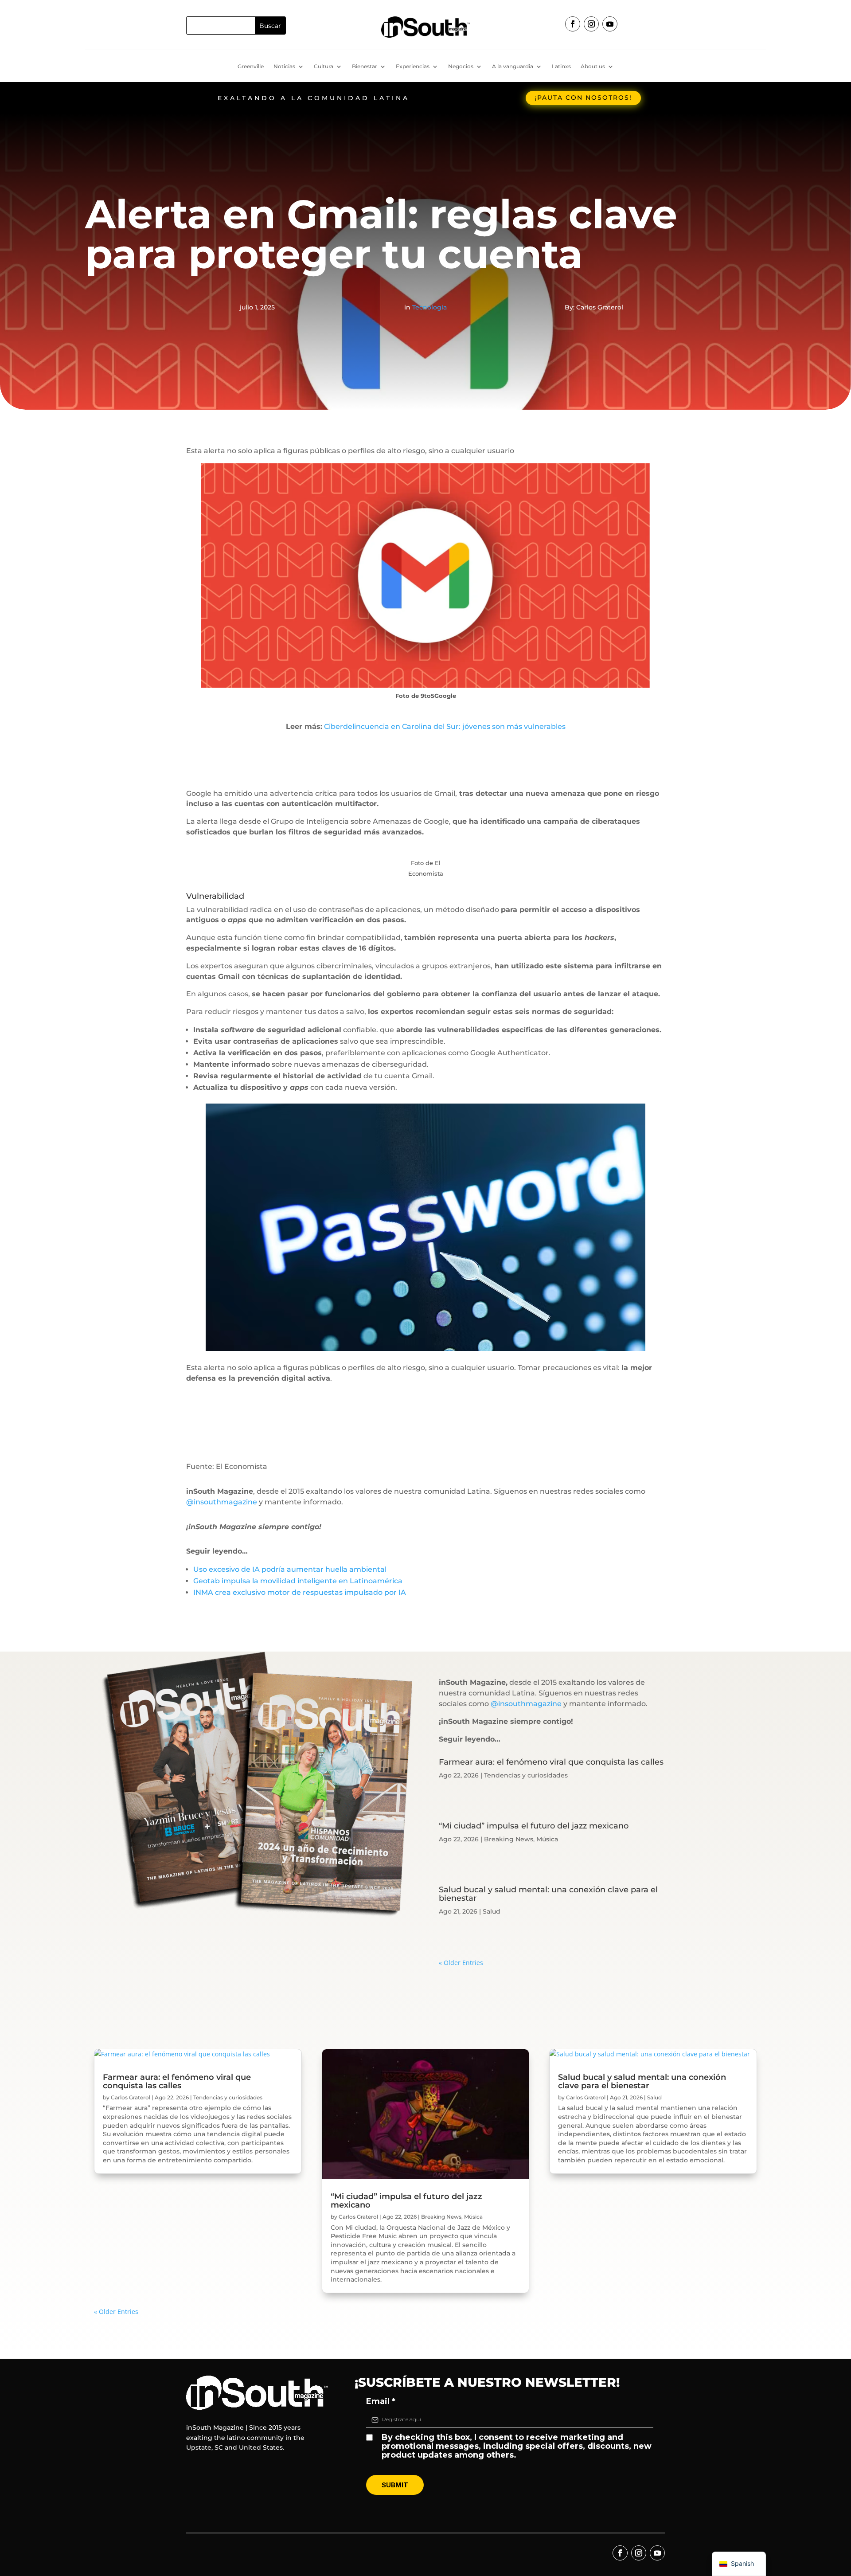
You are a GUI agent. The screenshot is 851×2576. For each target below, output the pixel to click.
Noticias (284, 67)
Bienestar (365, 67)
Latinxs (561, 67)
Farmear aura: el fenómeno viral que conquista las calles (551, 1762)
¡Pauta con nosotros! (583, 98)
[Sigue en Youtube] (610, 24)
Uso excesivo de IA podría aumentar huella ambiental (290, 1569)
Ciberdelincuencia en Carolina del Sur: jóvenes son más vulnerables (445, 726)
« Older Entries (461, 1963)
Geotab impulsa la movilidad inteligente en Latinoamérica (298, 1581)
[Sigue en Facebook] (573, 24)
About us (593, 67)
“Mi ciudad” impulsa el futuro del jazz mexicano (534, 1826)
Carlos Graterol (131, 2097)
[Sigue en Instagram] (591, 24)
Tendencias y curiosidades (526, 1775)
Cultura (324, 67)
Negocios (461, 67)
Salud (492, 1911)
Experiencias (413, 67)
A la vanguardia (513, 67)
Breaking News (509, 1839)
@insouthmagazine (222, 1502)
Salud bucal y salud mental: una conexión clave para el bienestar (548, 1894)
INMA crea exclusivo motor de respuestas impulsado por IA (300, 1592)
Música (547, 1839)
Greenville (251, 67)
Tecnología (429, 307)
